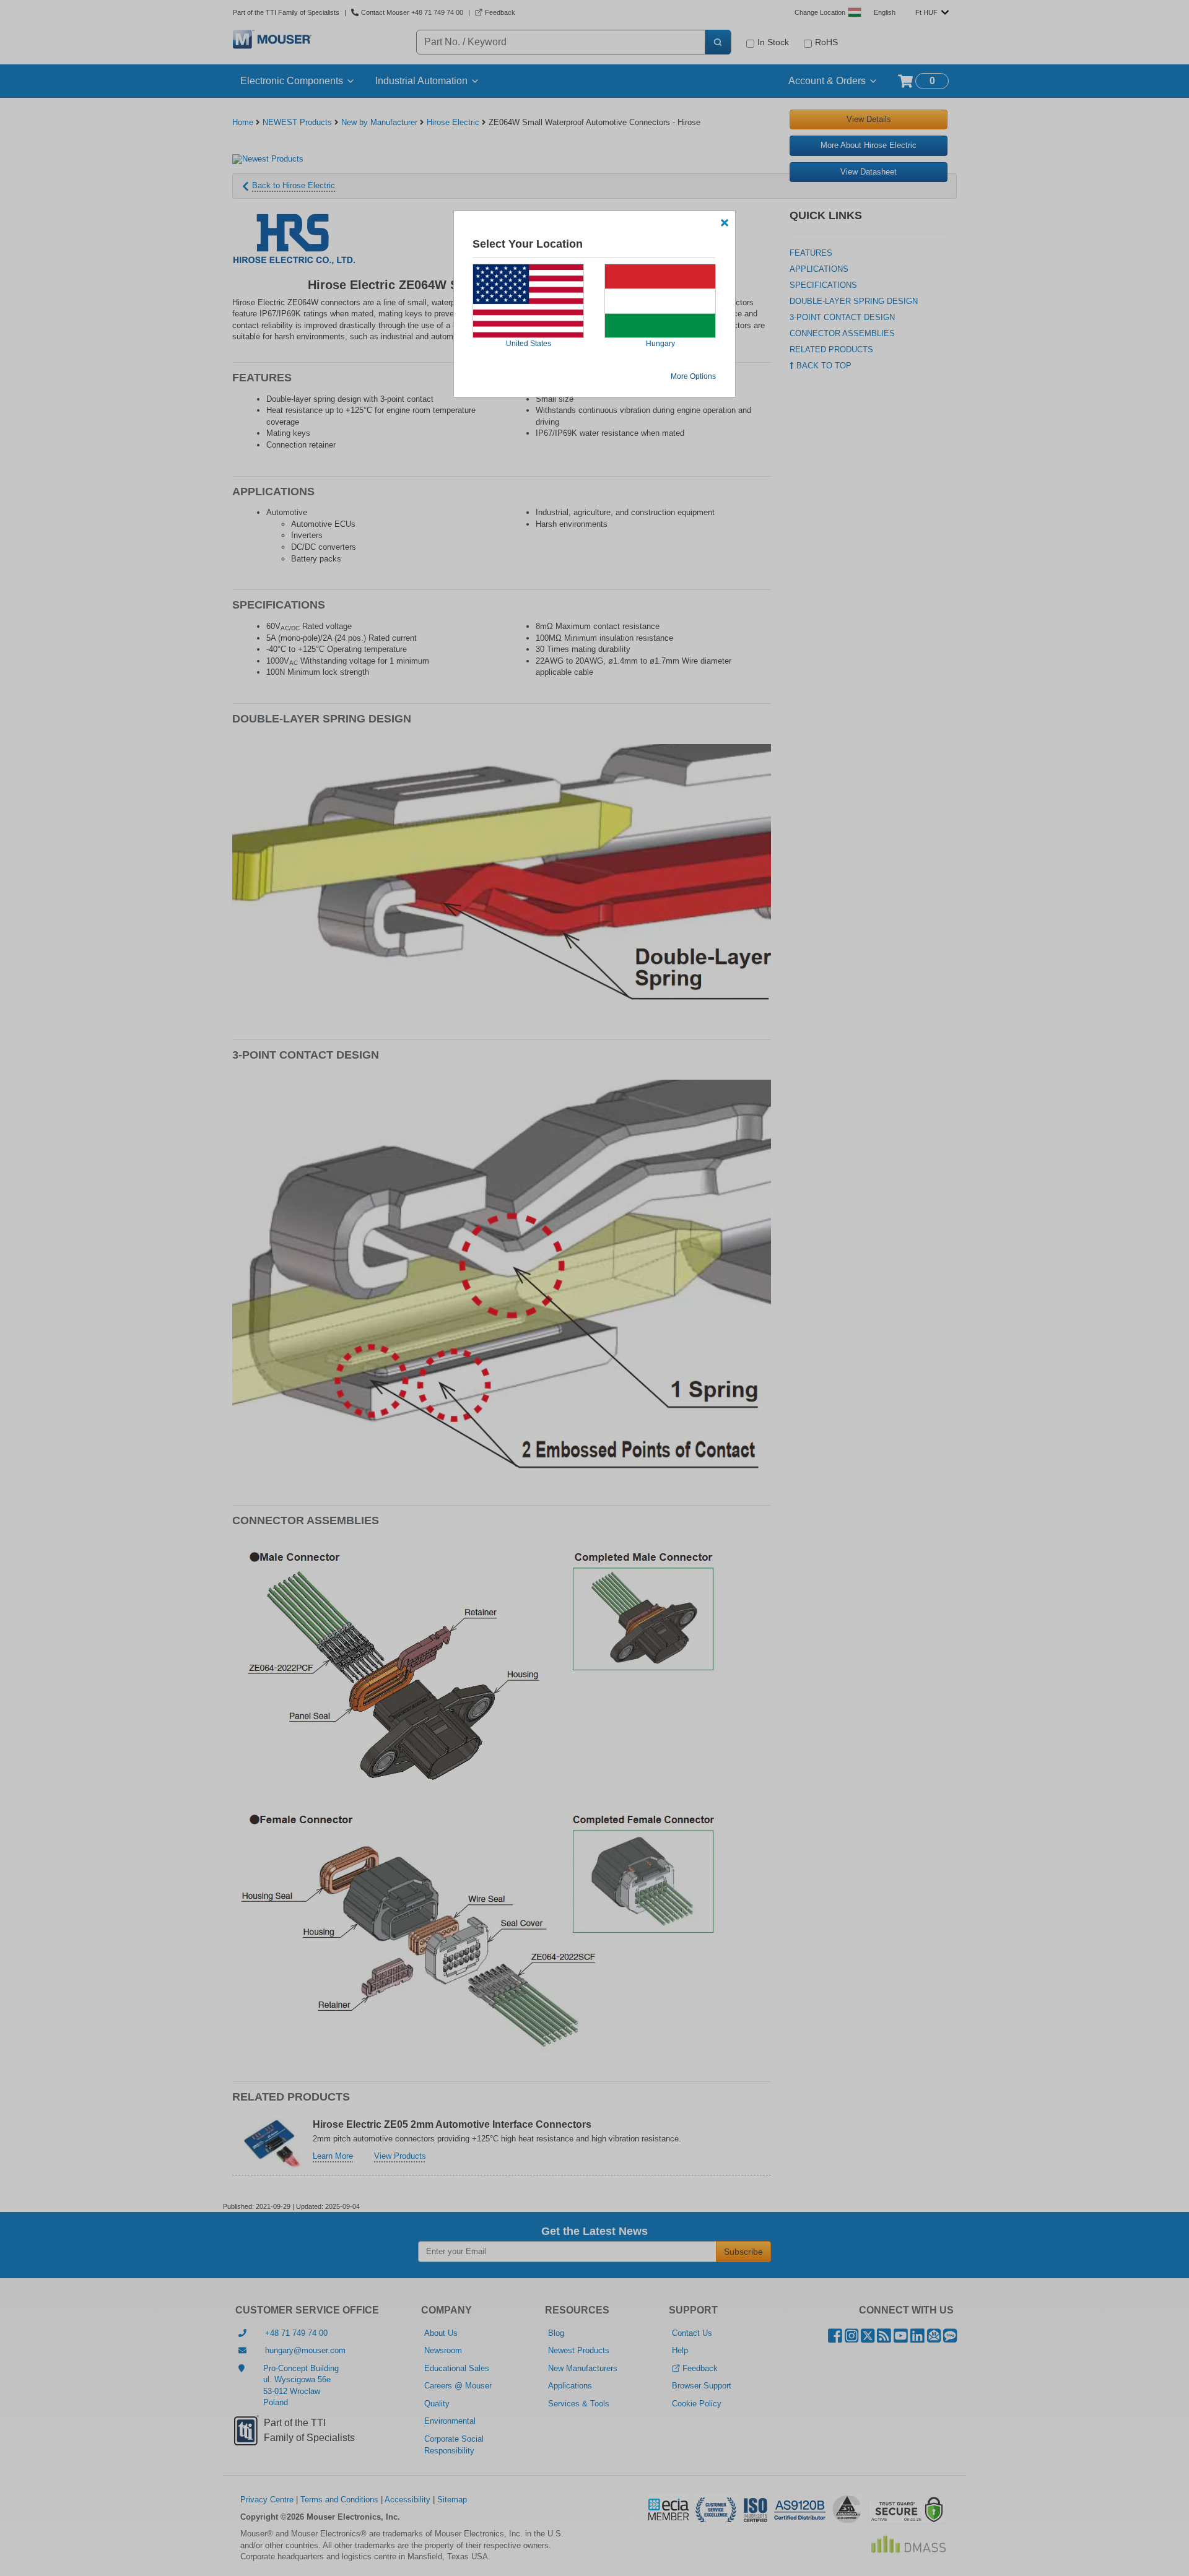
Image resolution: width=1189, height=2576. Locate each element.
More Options (693, 376)
